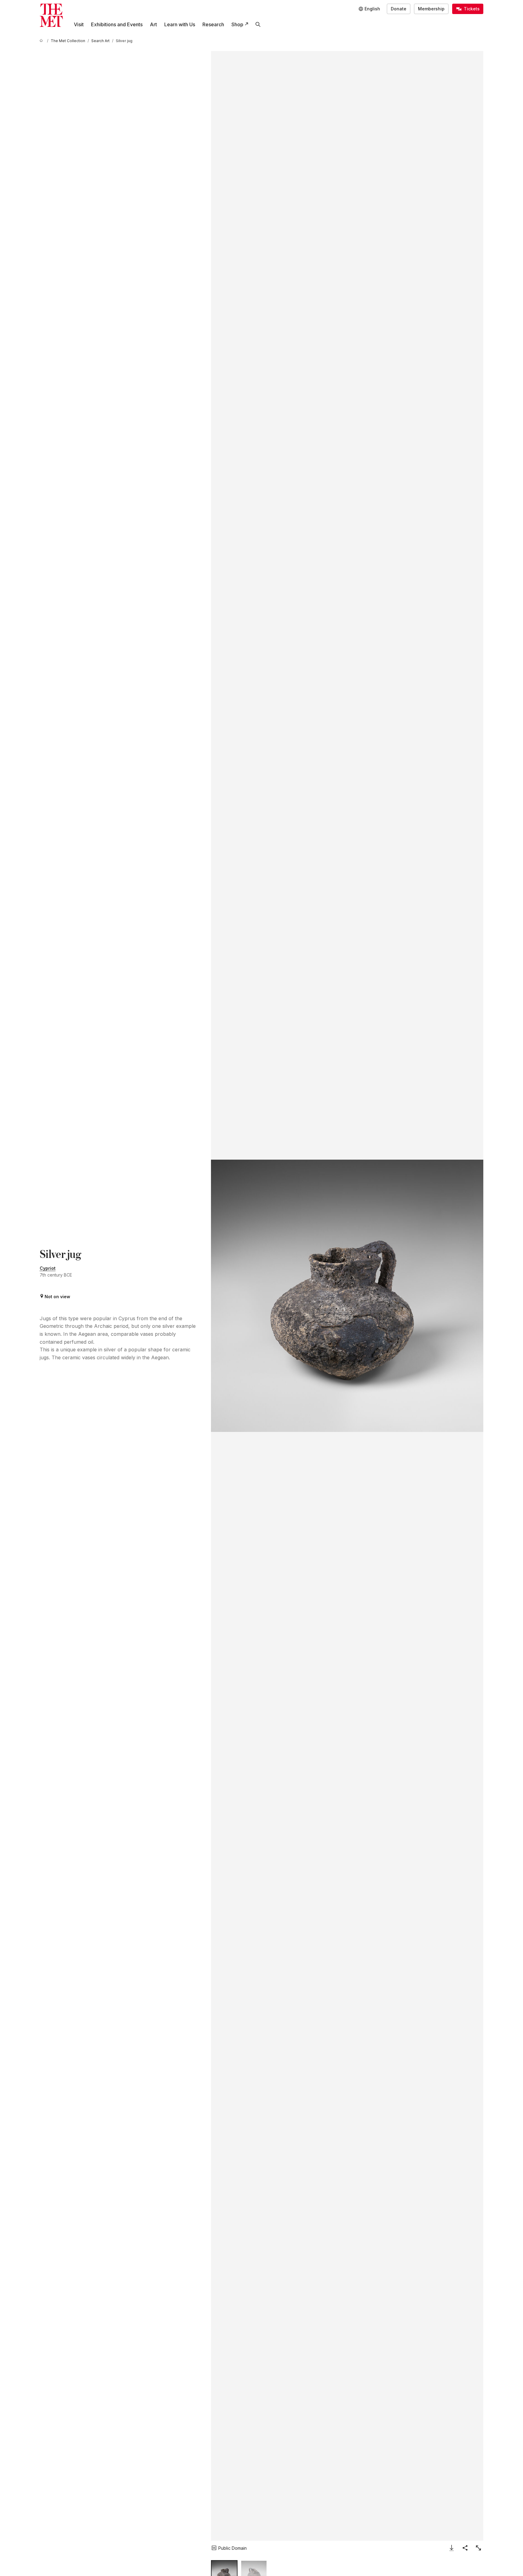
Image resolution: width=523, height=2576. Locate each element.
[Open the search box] (258, 24)
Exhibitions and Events (117, 24)
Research (213, 24)
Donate (399, 9)
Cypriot (48, 1268)
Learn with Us (180, 24)
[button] (347, 1296)
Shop (237, 24)
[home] (42, 41)
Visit (79, 24)
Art (153, 24)
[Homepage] (51, 15)
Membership (431, 9)
